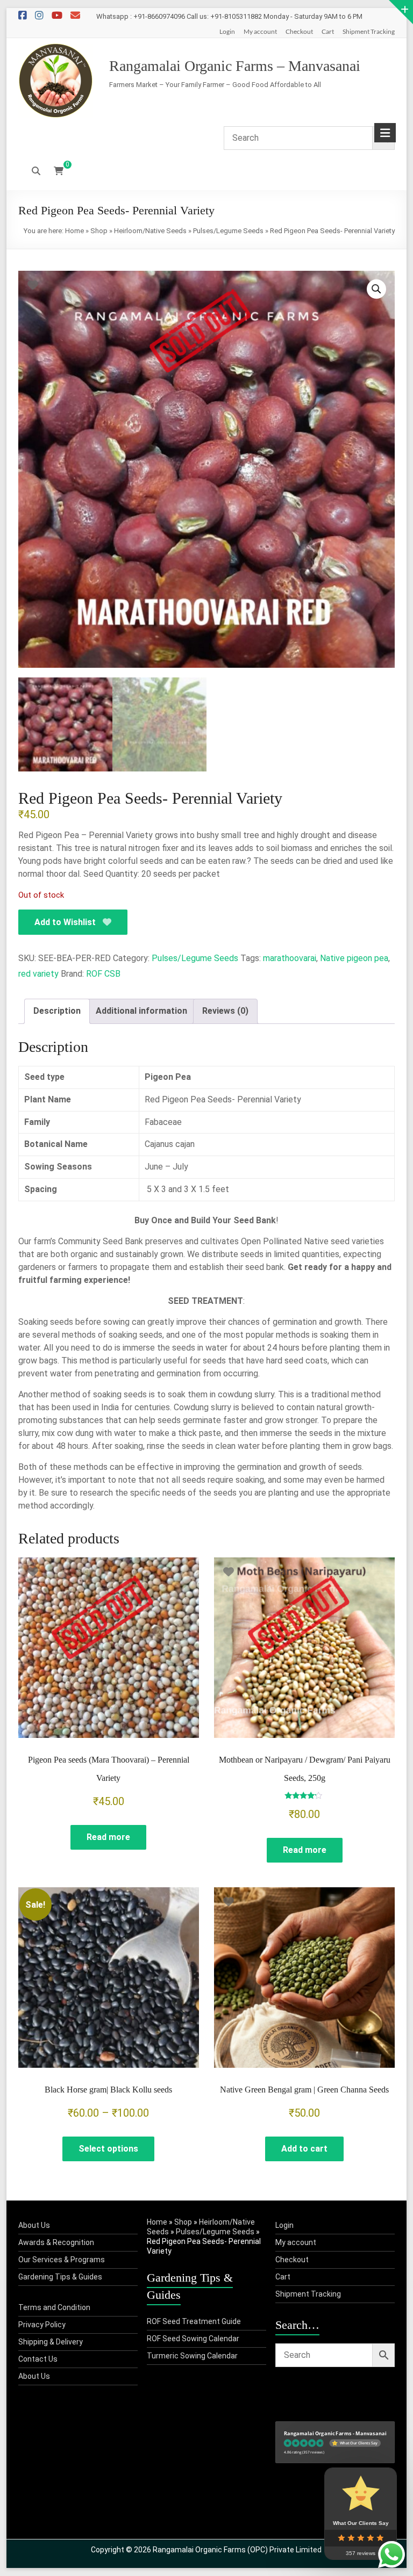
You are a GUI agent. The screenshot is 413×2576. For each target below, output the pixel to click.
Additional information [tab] (141, 1011)
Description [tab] (57, 1011)
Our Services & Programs (62, 2260)
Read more (108, 1837)
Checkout (299, 31)
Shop (99, 231)
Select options (108, 2149)
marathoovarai (290, 958)
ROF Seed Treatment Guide (194, 2321)
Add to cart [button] (304, 2149)
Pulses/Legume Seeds (228, 231)
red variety (38, 974)
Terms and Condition (54, 2307)
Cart (328, 31)
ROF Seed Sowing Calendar (193, 2339)
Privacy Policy (42, 2325)
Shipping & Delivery (51, 2342)
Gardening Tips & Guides (60, 2277)
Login (227, 31)
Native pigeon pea (354, 958)
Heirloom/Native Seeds (150, 231)
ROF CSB (103, 974)
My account (260, 31)
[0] (59, 171)
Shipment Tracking (369, 31)
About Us (34, 2225)
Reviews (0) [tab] (225, 1011)
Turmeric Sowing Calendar (192, 2356)
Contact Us (38, 2359)
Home (74, 231)
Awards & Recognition (56, 2242)
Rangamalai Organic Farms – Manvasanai (235, 66)
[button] (376, 289)
